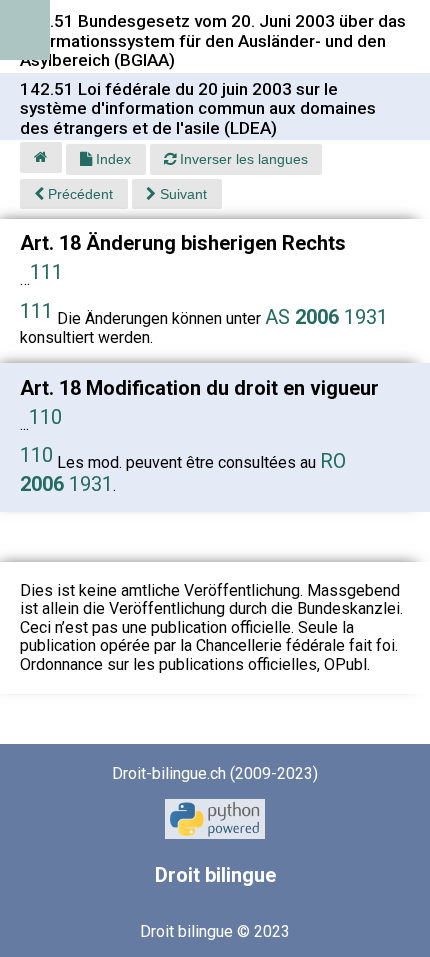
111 (46, 272)
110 (45, 417)
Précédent (78, 194)
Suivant (181, 194)
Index (111, 159)
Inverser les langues (242, 159)
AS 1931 (326, 317)
